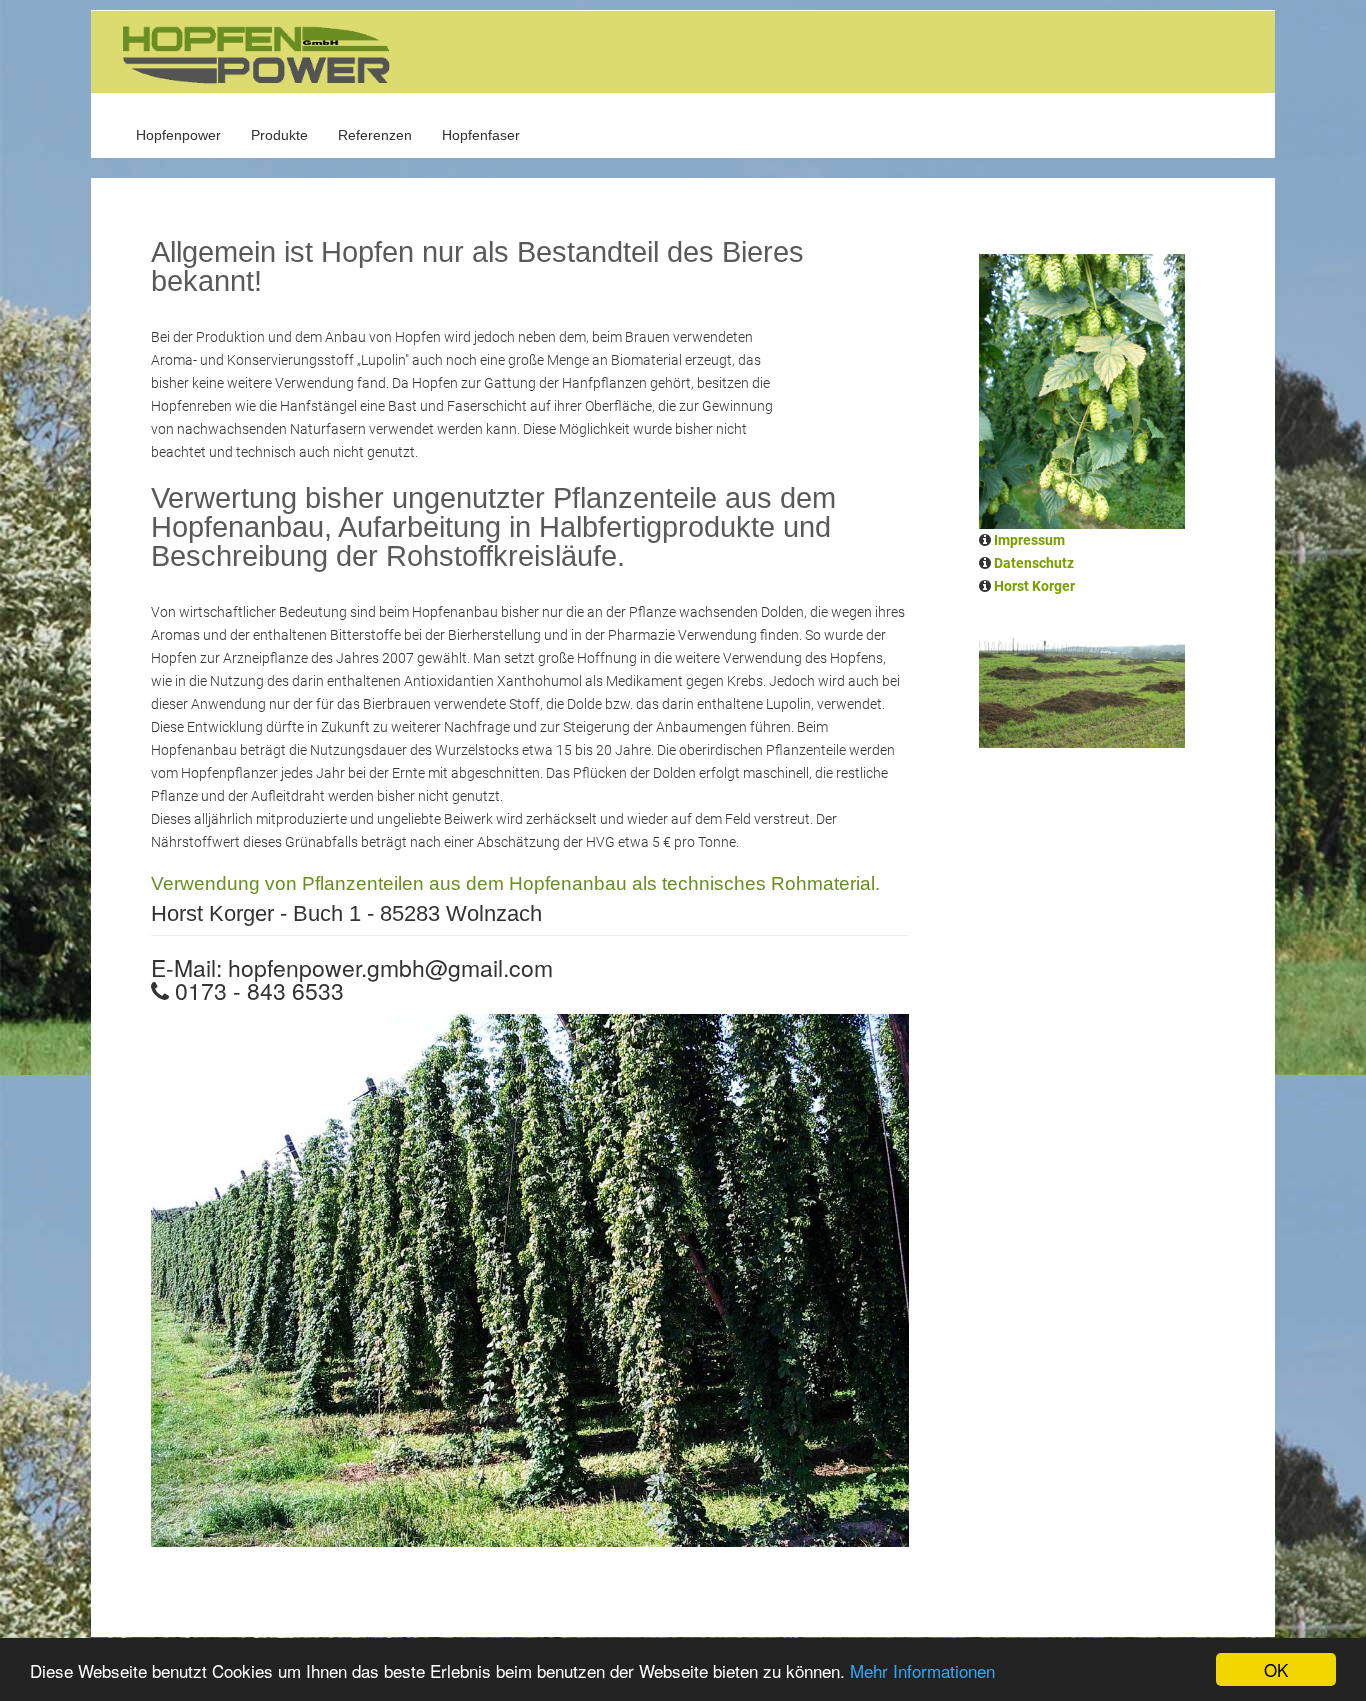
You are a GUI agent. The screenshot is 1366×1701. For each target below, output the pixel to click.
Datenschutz (1034, 563)
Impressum (1029, 540)
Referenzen (375, 135)
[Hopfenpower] (256, 50)
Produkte (279, 135)
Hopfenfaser (481, 135)
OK (1276, 1669)
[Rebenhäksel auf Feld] (1082, 689)
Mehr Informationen (922, 1670)
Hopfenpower (178, 135)
